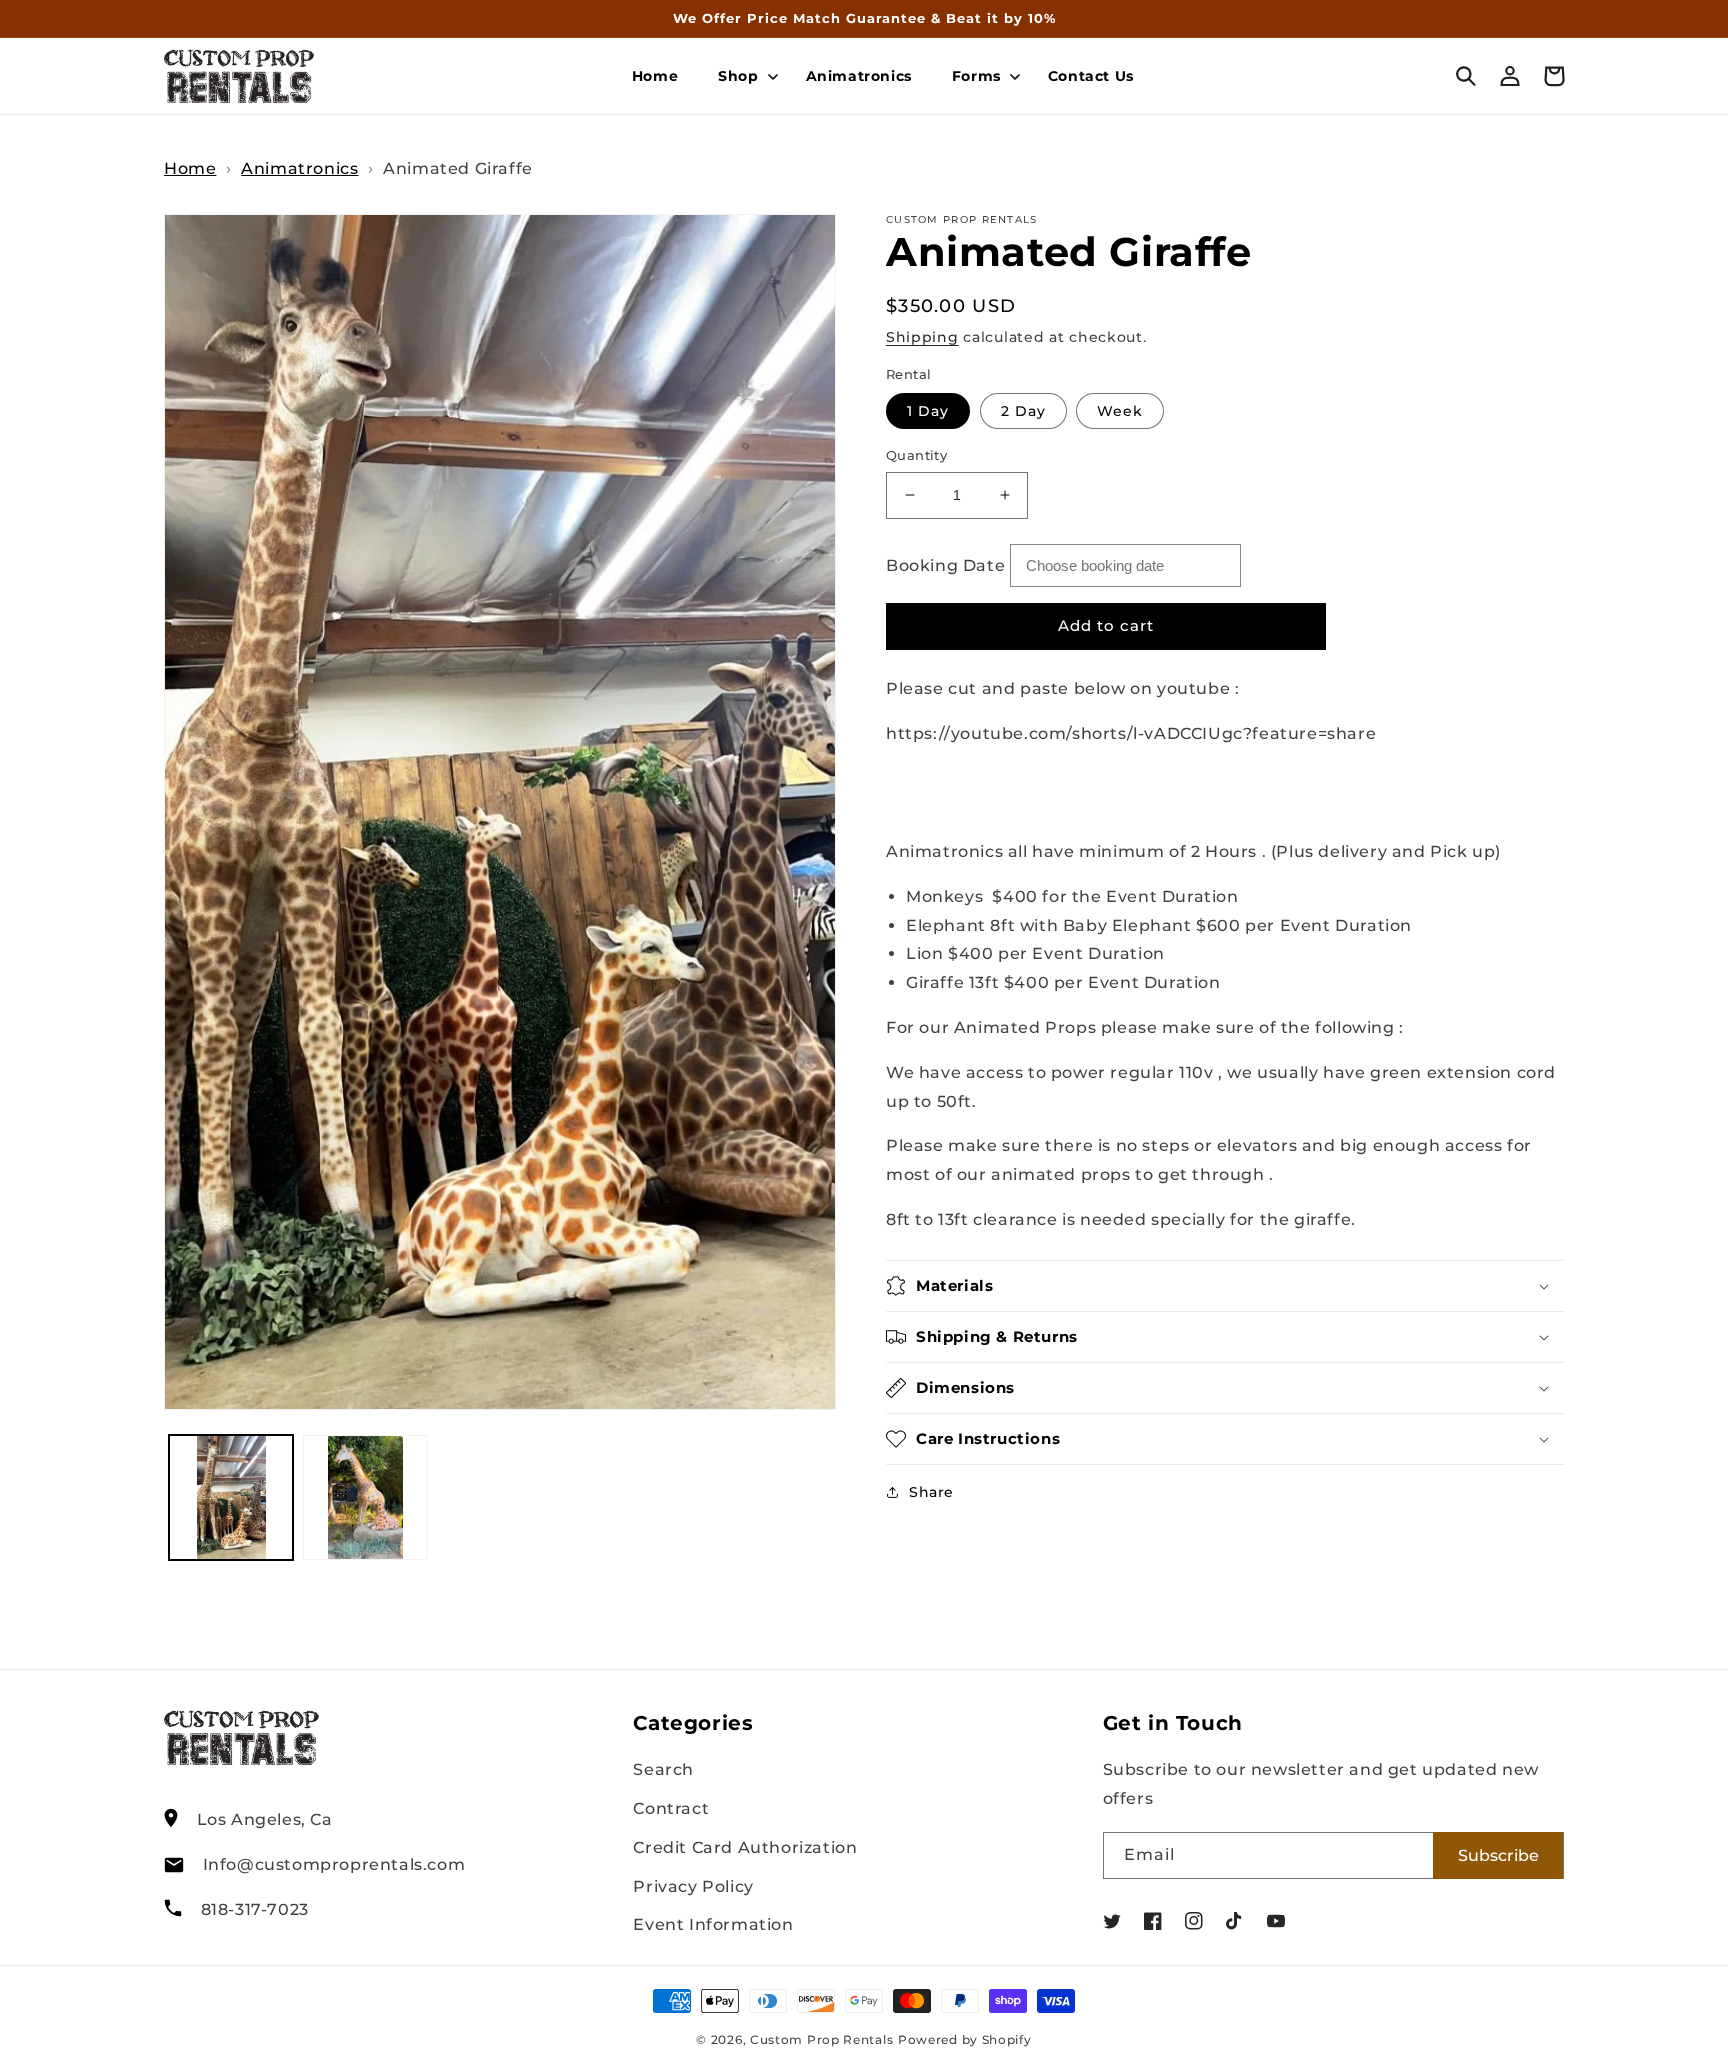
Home (190, 168)
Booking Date (945, 565)
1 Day (928, 411)
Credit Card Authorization (745, 1847)
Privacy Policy (693, 1886)
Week (1120, 411)
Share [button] (931, 1492)
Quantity (916, 455)
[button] (741, 76)
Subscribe (1498, 1855)
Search (663, 1769)
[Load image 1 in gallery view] (231, 1497)
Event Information (713, 1924)
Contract (671, 1808)
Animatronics (299, 168)
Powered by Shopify (965, 2040)
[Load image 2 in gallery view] (365, 1497)
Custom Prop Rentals (821, 2040)
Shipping (922, 337)
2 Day (1023, 411)
